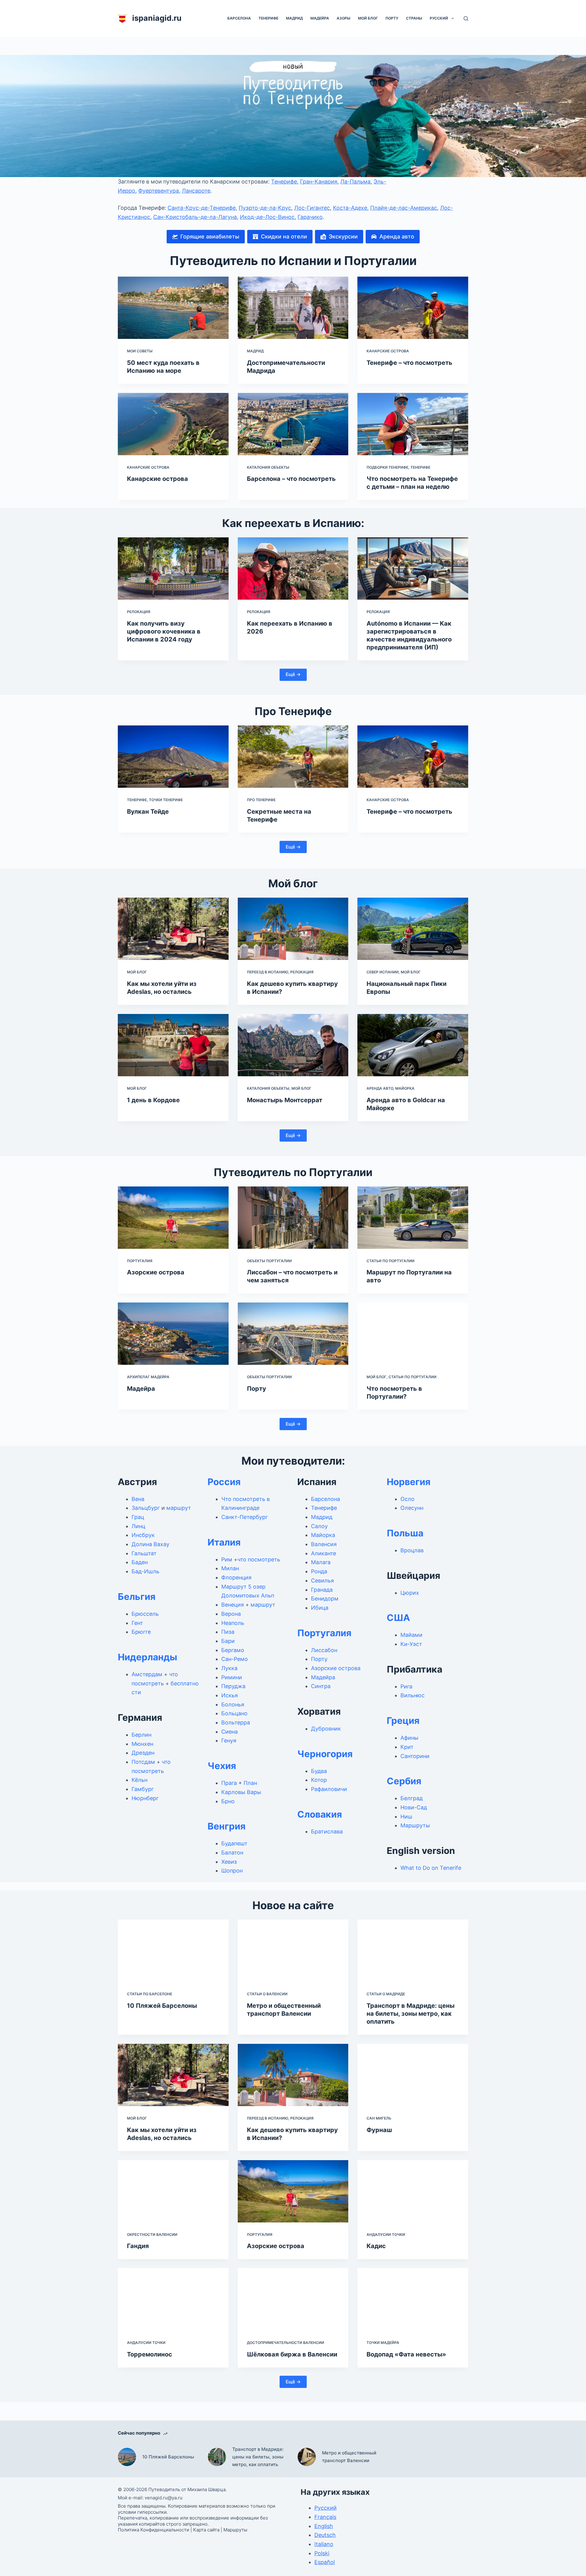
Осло (407, 1499)
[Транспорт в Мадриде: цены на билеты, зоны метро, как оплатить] (413, 1951)
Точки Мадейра (383, 2343)
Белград (412, 1798)
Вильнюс (412, 1695)
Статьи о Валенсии (267, 1994)
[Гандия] (173, 2191)
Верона (231, 1614)
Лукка (229, 1668)
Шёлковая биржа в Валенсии (292, 2354)
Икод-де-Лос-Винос (267, 217)
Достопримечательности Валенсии (286, 2343)
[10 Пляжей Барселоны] (173, 1951)
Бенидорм (325, 1599)
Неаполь (233, 1623)
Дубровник (326, 1729)
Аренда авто (380, 1088)
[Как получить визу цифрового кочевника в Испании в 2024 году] (173, 569)
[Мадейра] (173, 1334)
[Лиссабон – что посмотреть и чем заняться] (293, 1218)
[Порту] (293, 1334)
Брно (228, 1801)
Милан (230, 1568)
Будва (319, 1771)
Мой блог (368, 18)
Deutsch (325, 2535)
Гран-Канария (319, 182)
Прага (229, 1783)
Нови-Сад (414, 1807)
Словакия (320, 1814)
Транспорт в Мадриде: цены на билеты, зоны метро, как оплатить (411, 2014)
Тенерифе (268, 18)
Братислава (327, 1831)
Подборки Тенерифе (387, 467)
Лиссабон (324, 1650)
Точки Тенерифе (166, 800)
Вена (138, 1499)
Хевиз (229, 1862)
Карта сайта (206, 2530)
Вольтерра (236, 1722)
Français (325, 2517)
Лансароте (196, 191)
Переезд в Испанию (268, 972)
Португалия (140, 1261)
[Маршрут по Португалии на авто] (413, 1218)
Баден (140, 1562)
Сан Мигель (379, 2118)
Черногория (325, 1754)
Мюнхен (142, 1744)
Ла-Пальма (355, 182)
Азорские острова (156, 1272)
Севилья (322, 1580)
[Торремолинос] (173, 2299)
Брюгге (141, 1632)
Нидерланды (148, 1657)
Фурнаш (379, 2130)
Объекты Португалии (269, 1261)
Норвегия (409, 1482)
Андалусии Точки (386, 2234)
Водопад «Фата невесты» (406, 2354)
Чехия (222, 1766)
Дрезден (143, 1753)
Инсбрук (143, 1535)
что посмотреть (259, 1559)
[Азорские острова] (173, 1218)
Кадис (376, 2246)
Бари (228, 1641)
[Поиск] (466, 18)
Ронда (319, 1571)
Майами (411, 1635)
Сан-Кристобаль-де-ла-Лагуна (195, 217)
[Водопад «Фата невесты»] (413, 2299)
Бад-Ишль (145, 1571)
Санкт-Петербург (245, 1517)
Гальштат (144, 1553)
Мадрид (294, 18)
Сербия (404, 1781)
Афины (409, 1738)
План (250, 1783)
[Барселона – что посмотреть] (293, 424)
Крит (407, 1747)
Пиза (228, 1632)
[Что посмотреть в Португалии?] (413, 1334)
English (324, 2526)
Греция (403, 1720)
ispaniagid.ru (157, 18)
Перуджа (233, 1686)
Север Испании (383, 972)
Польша (405, 1533)
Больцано (234, 1713)
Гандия (138, 2246)
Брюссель (145, 1614)
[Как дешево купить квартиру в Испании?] (293, 929)
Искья (230, 1695)
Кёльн (139, 1780)
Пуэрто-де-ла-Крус (265, 208)
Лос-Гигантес (312, 208)
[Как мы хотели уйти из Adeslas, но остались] (173, 929)
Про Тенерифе (261, 800)
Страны (414, 18)
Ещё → (293, 674)
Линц (138, 1526)
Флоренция (236, 1577)
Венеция (233, 1605)
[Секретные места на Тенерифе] (293, 757)
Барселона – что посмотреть (291, 479)
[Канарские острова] (173, 424)
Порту (392, 18)
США (398, 1618)
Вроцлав (412, 1550)
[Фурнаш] (413, 2075)
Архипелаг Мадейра (148, 1377)
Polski (322, 2553)
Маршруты (415, 1825)
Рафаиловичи (329, 1789)
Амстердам (147, 1674)
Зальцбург (146, 1508)
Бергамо (233, 1650)
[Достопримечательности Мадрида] (293, 308)
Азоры (344, 18)
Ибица (320, 1608)
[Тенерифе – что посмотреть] (413, 308)
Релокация (139, 612)
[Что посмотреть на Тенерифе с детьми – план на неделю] (413, 424)
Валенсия (324, 1544)
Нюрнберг (145, 1798)
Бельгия (137, 1597)
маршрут (179, 1508)
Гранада (322, 1590)
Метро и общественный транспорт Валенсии (349, 2457)
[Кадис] (413, 2191)
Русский (439, 18)
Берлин (141, 1735)
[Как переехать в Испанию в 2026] (293, 569)
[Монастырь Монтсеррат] (293, 1045)
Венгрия (226, 1826)
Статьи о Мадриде (386, 1994)
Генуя (229, 1740)
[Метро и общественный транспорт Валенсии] (293, 1951)
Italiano (324, 2544)
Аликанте (324, 1553)
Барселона (239, 18)
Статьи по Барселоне (150, 1994)
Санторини (415, 1756)
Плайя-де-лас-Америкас (404, 208)
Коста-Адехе (350, 208)
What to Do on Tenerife (431, 1868)
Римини (232, 1677)
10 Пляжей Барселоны (162, 2006)
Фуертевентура (159, 191)
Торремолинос (150, 2354)
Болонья (233, 1704)
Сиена (230, 1732)
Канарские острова (388, 351)
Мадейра (320, 18)
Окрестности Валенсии (152, 2234)
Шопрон (232, 1871)
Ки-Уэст (411, 1644)
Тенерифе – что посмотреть (409, 363)
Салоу (319, 1526)
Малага (321, 1562)
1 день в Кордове (153, 1100)
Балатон (232, 1853)
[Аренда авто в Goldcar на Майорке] (413, 1045)
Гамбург (143, 1789)
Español (325, 2562)
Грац (138, 1517)
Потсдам (143, 1762)
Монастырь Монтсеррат (285, 1100)
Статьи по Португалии (391, 1261)
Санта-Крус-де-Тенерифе (202, 208)
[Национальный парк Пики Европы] (413, 929)
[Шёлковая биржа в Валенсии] (293, 2299)
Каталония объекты (268, 467)
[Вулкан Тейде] (173, 757)
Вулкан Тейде (148, 812)
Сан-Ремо (235, 1659)
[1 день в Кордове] (173, 1045)
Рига (406, 1686)
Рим (227, 1559)
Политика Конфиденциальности (154, 2530)
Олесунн (412, 1508)
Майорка (405, 1088)
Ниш (406, 1817)
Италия (224, 1542)
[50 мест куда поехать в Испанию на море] (173, 308)
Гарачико (310, 217)
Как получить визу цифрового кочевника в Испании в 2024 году (164, 631)
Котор (319, 1780)
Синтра (321, 1686)
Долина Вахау (150, 1544)
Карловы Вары (241, 1792)
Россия (224, 1482)
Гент (137, 1623)
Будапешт (234, 1843)
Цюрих (410, 1593)
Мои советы (140, 351)
